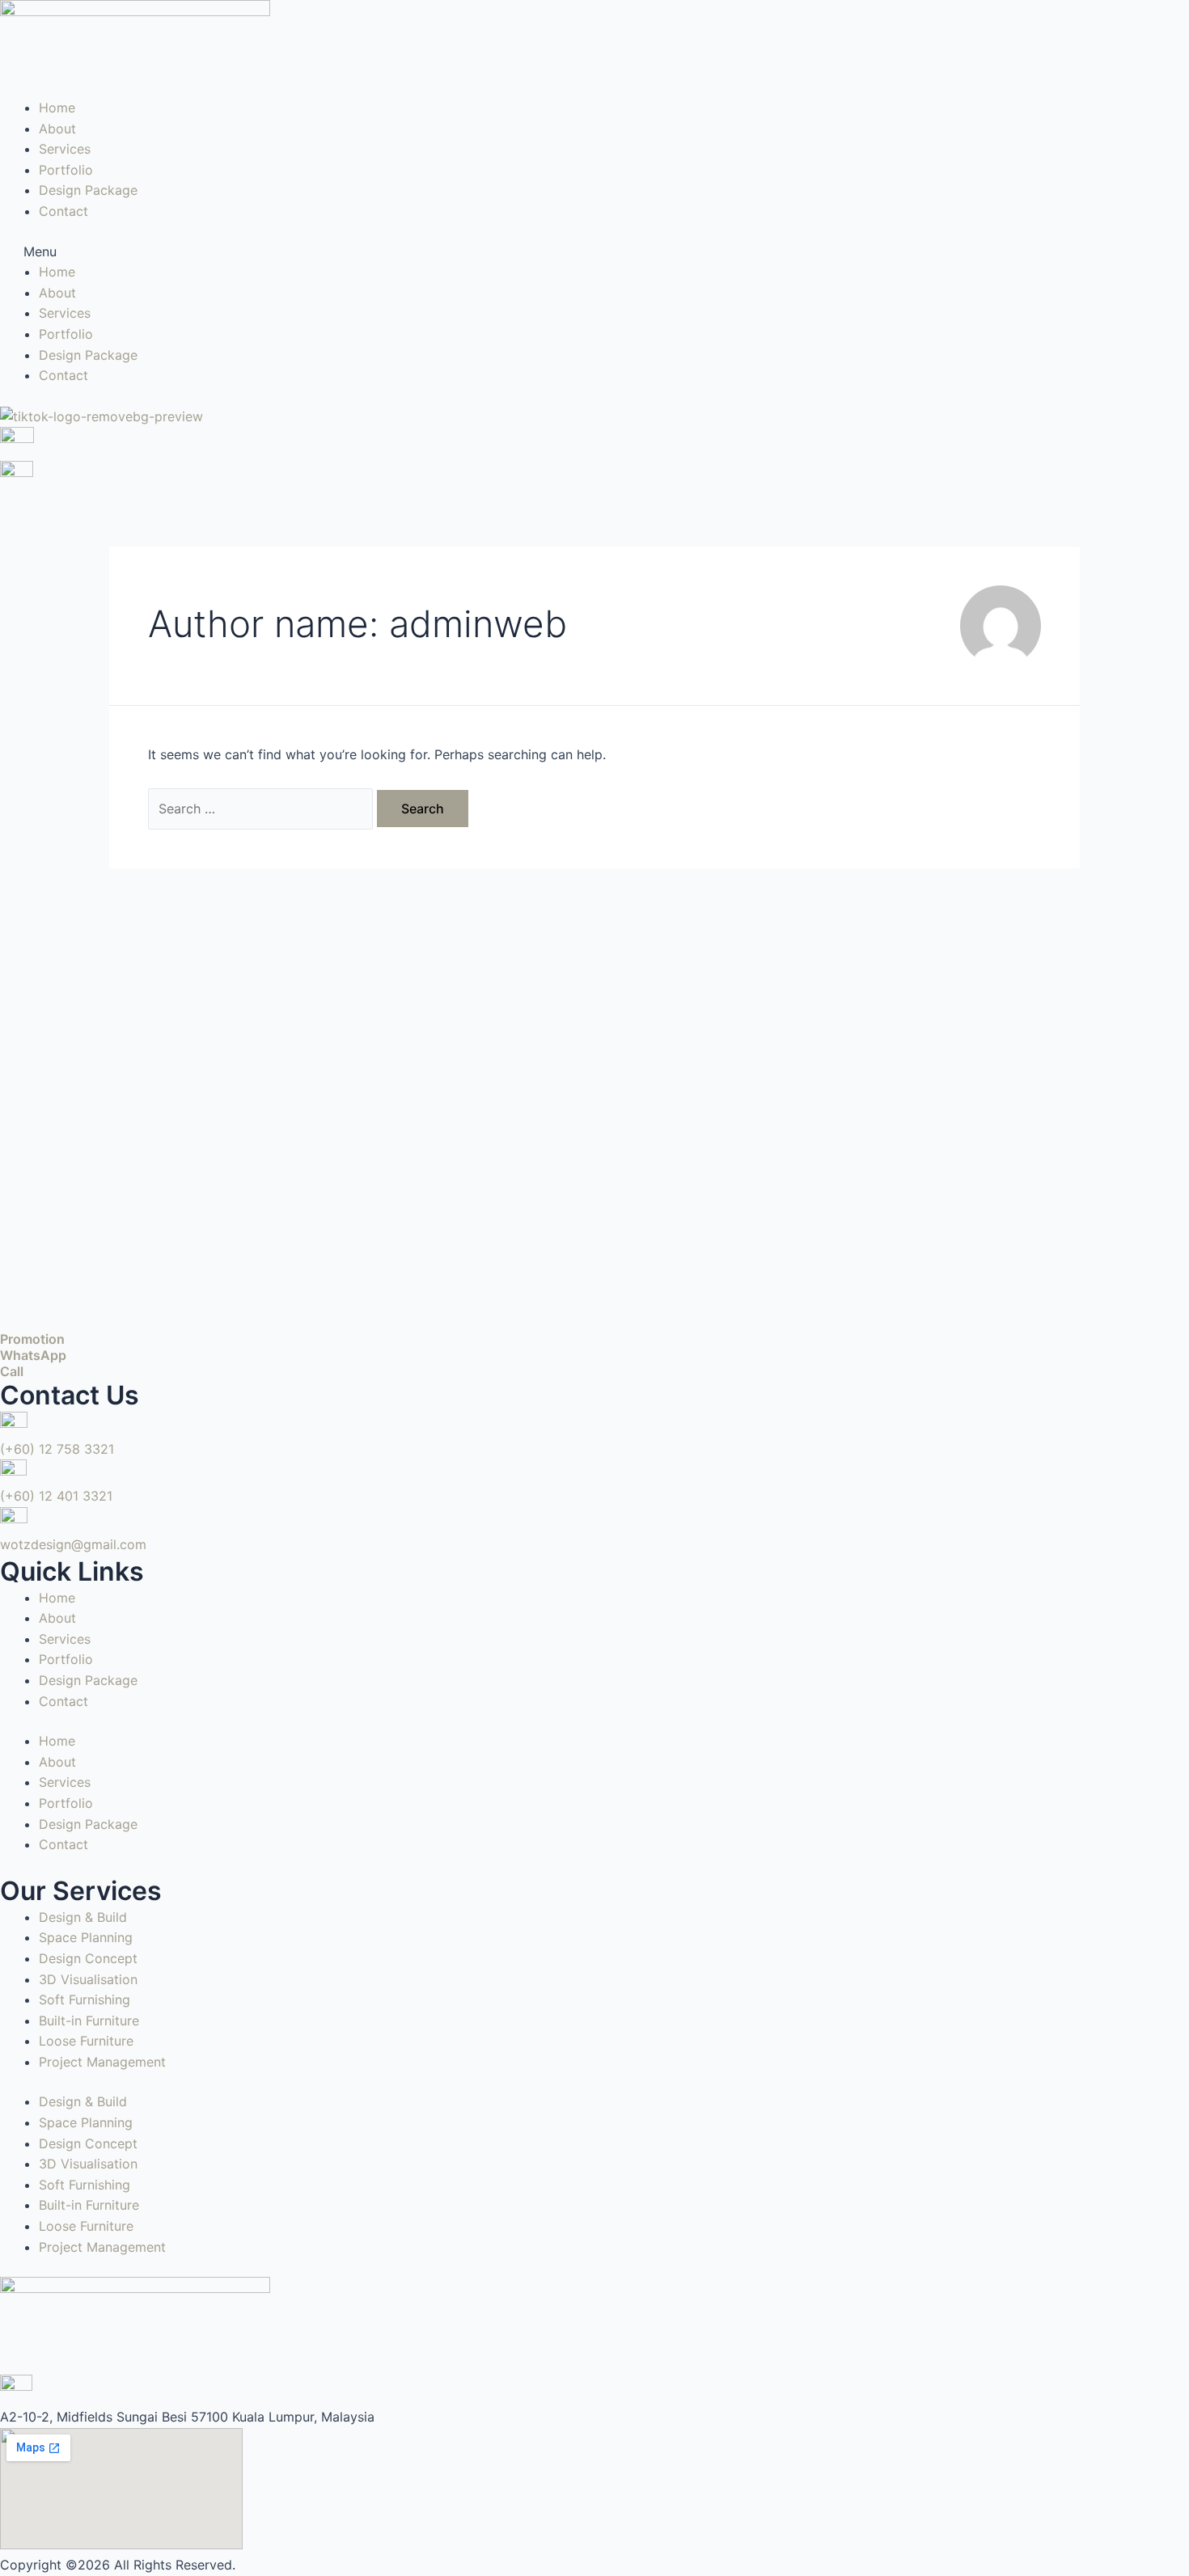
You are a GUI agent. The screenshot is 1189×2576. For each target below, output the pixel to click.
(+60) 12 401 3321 (56, 1496)
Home (57, 108)
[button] (594, 252)
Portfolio (66, 170)
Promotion (32, 1339)
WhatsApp (33, 1355)
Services (65, 149)
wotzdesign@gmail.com (73, 1544)
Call (12, 1371)
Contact (63, 211)
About (57, 129)
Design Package (88, 190)
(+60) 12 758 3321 (57, 1449)
